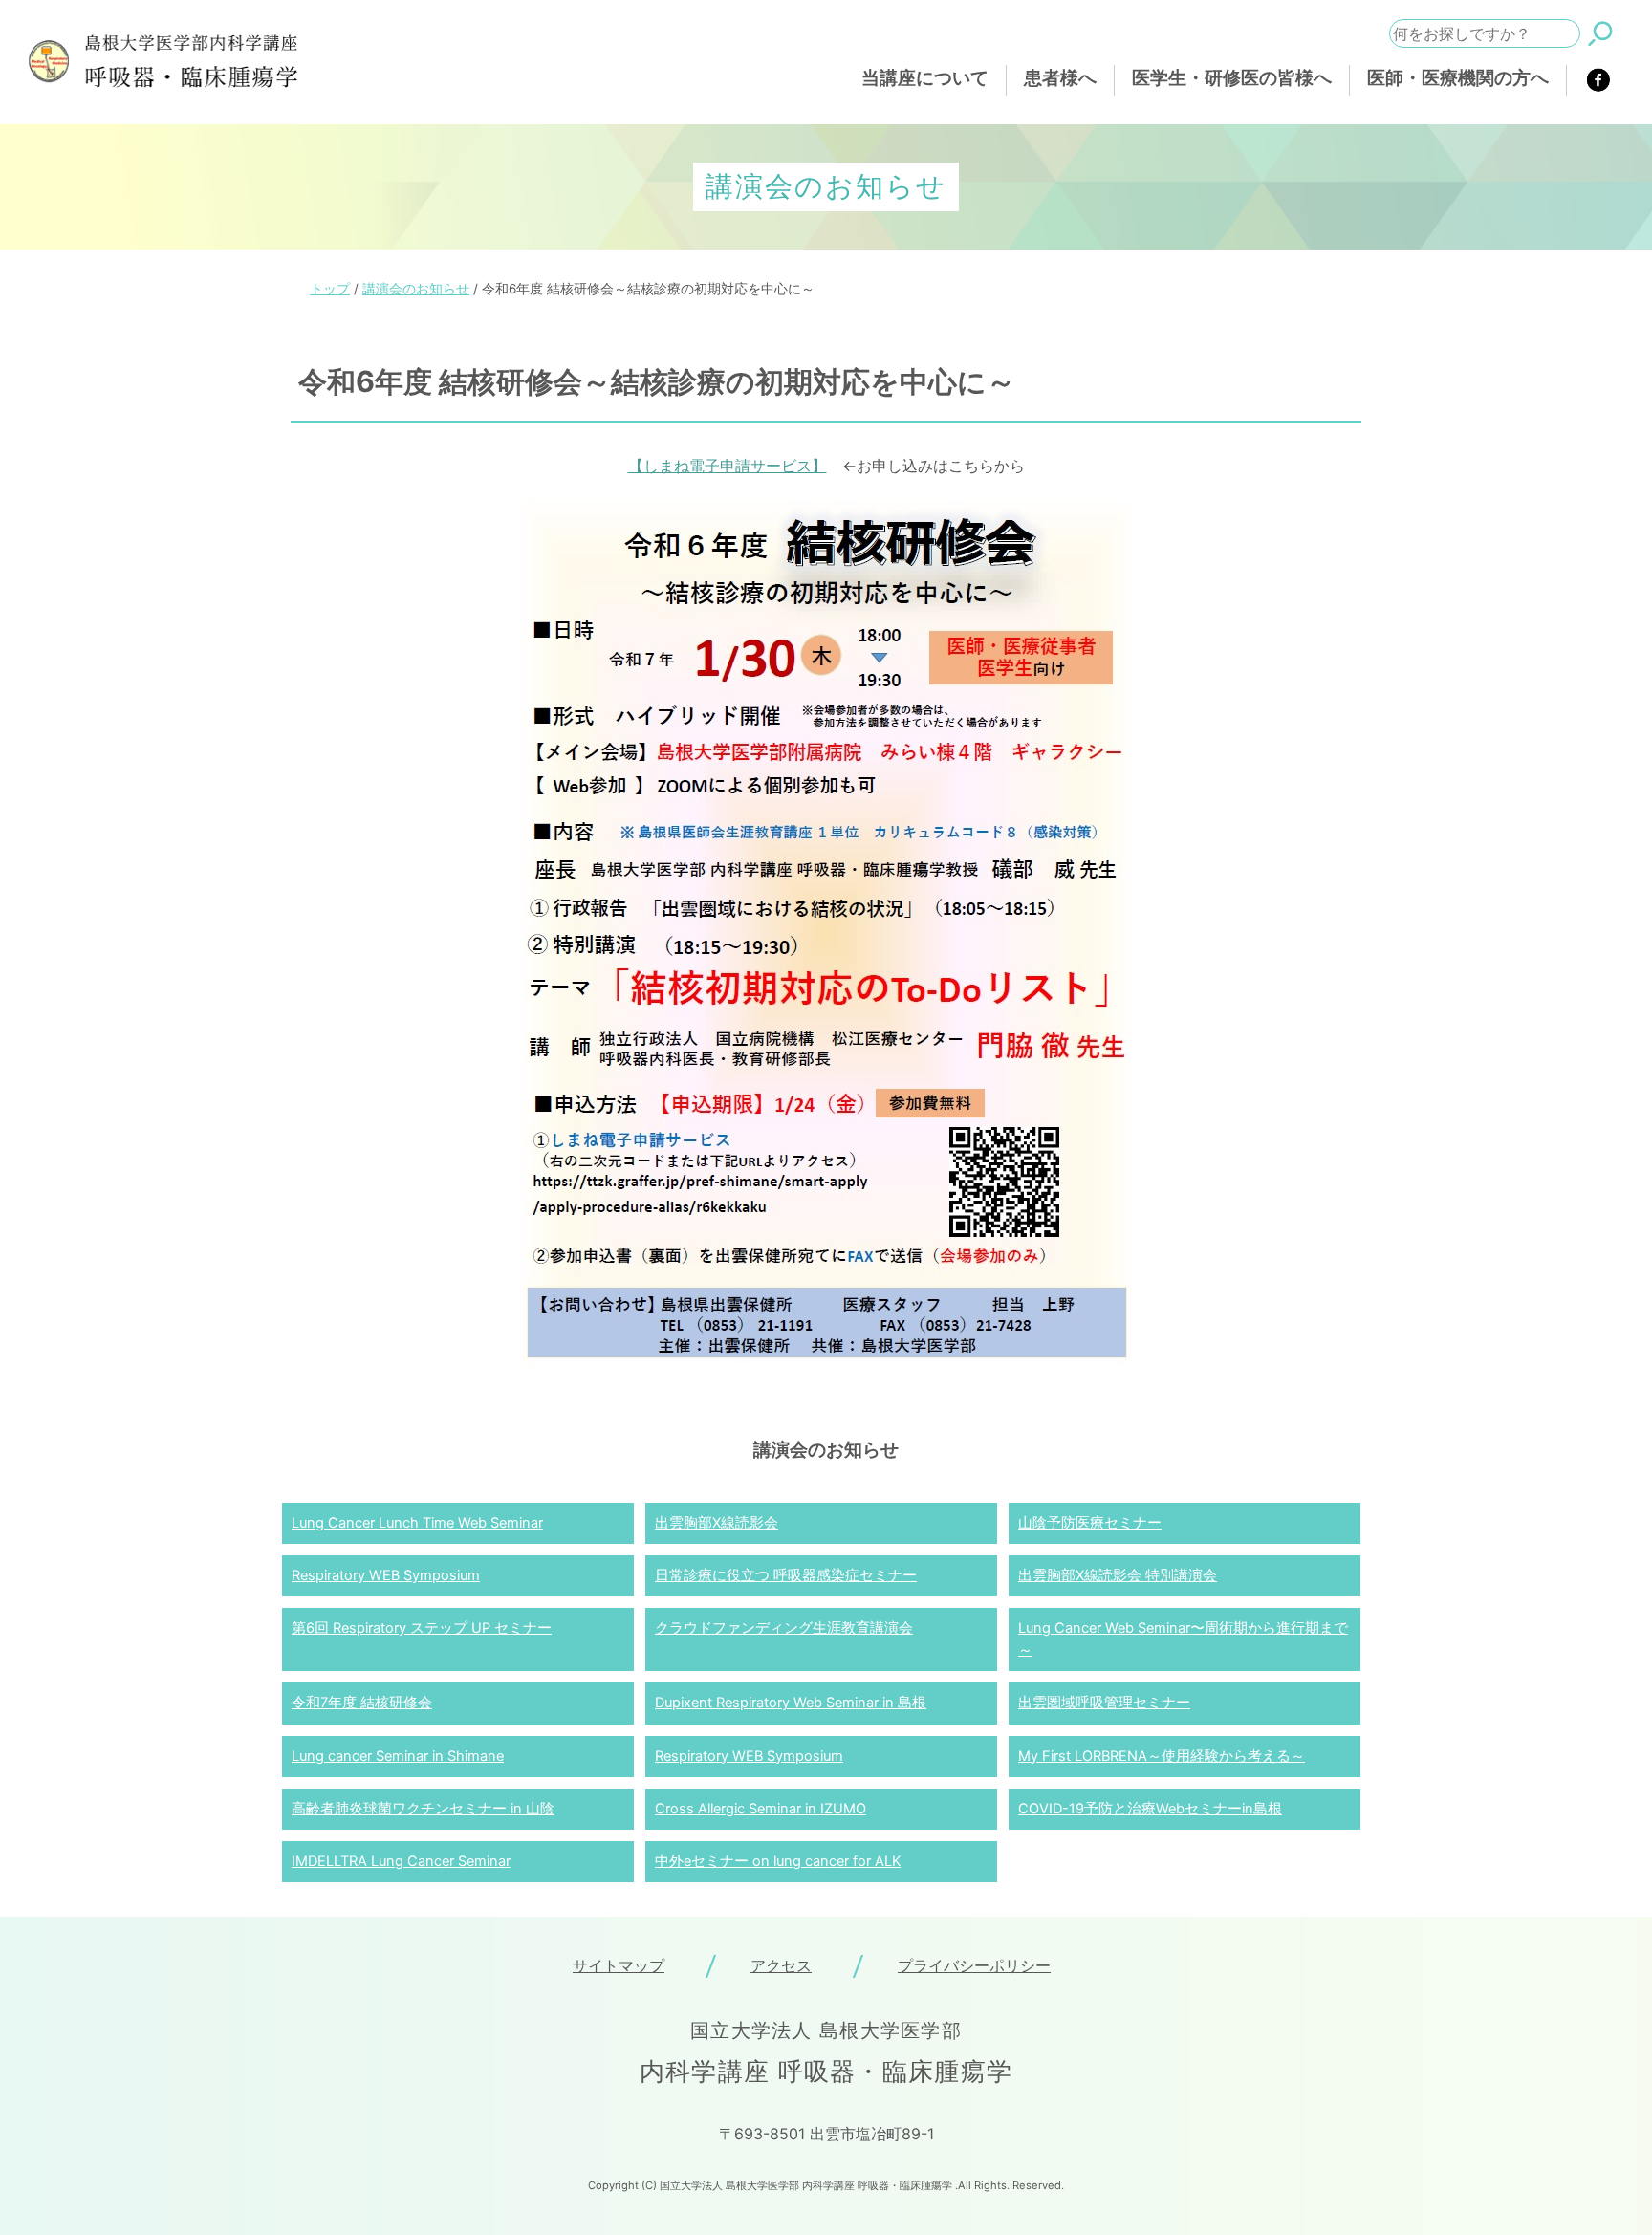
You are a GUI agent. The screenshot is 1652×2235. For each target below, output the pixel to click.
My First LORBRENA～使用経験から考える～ (1162, 1756)
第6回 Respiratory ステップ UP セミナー (422, 1628)
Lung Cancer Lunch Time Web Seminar (417, 1523)
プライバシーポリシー (974, 1965)
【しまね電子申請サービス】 (728, 466)
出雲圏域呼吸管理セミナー (1104, 1703)
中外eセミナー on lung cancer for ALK (778, 1861)
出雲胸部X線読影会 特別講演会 (1118, 1575)
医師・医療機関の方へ (1458, 77)
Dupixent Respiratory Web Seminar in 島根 (791, 1703)
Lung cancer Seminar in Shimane (398, 1756)
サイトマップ (619, 1965)
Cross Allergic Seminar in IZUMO (761, 1809)
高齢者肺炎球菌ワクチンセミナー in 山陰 (423, 1809)
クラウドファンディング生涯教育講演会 (784, 1628)
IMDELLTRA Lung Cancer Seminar (401, 1861)
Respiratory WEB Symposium (386, 1575)
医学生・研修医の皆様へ (1232, 77)
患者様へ (1060, 77)
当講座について (925, 77)
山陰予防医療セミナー (1090, 1523)
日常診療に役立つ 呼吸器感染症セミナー (786, 1575)
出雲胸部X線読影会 (717, 1523)
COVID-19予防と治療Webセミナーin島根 (1150, 1809)
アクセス (781, 1965)
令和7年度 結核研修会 (362, 1703)
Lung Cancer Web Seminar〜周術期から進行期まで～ (1183, 1639)
